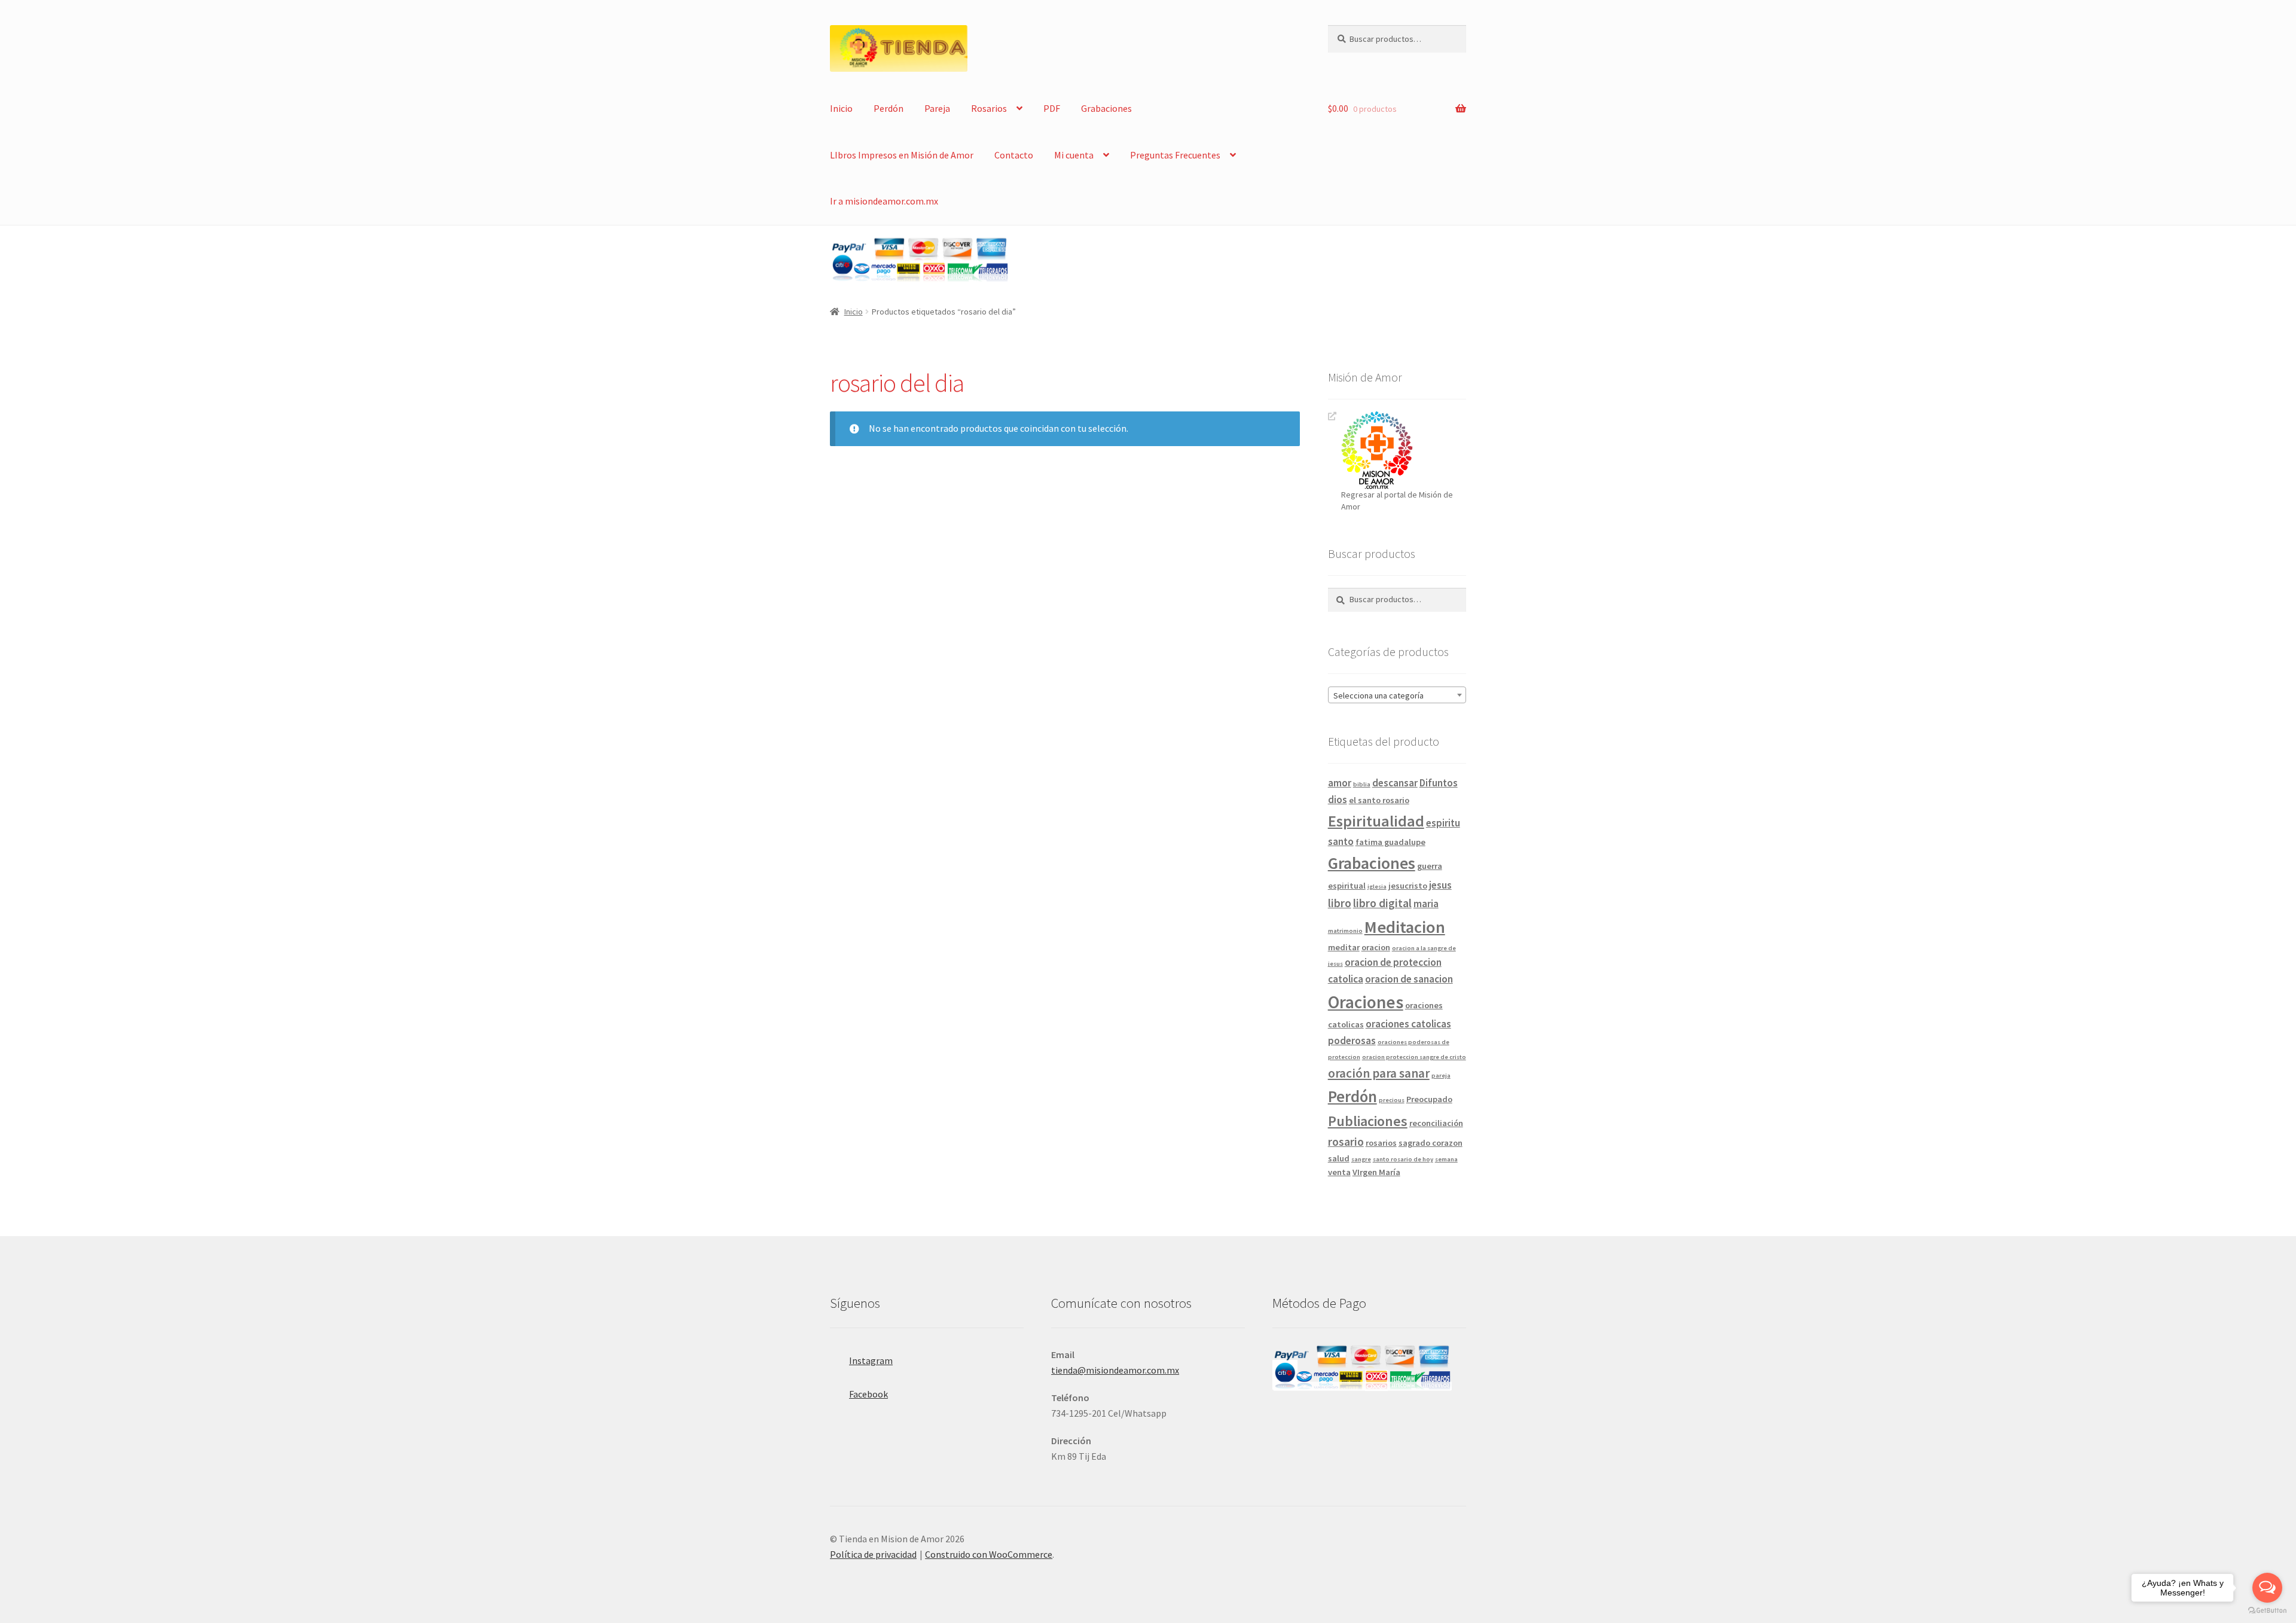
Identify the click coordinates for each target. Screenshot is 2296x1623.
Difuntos (1439, 783)
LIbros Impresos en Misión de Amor (902, 155)
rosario (1346, 1142)
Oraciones (1366, 1002)
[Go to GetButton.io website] (2267, 1611)
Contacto (1014, 155)
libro (1340, 903)
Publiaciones (1368, 1121)
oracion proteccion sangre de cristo (1414, 1057)
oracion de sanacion (1409, 979)
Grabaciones (1106, 108)
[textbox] (1397, 695)
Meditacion (1405, 927)
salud (1339, 1158)
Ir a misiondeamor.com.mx (884, 201)
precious (1392, 1100)
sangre (1361, 1159)
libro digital (1382, 903)
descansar (1395, 783)
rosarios (1381, 1143)
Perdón (889, 108)
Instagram (871, 1360)
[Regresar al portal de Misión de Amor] (1404, 450)
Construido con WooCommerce (989, 1554)
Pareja (937, 108)
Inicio (841, 108)
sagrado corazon (1431, 1143)
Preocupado (1429, 1099)
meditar (1344, 947)
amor (1340, 783)
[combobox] (1397, 695)
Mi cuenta (1074, 155)
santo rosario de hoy (1403, 1159)
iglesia (1377, 887)
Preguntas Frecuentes (1175, 155)
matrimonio (1345, 931)
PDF (1052, 108)
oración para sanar (1379, 1073)
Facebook (868, 1394)
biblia (1362, 784)
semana (1446, 1159)
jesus (1440, 885)
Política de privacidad (873, 1554)
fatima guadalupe (1390, 842)
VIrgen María (1376, 1172)
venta (1339, 1172)
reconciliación (1436, 1123)
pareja (1441, 1076)
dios (1338, 800)
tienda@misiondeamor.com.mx (1115, 1370)
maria (1426, 904)
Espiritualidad (1376, 821)
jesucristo (1408, 886)
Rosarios (989, 108)
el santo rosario (1379, 800)
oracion (1376, 947)
